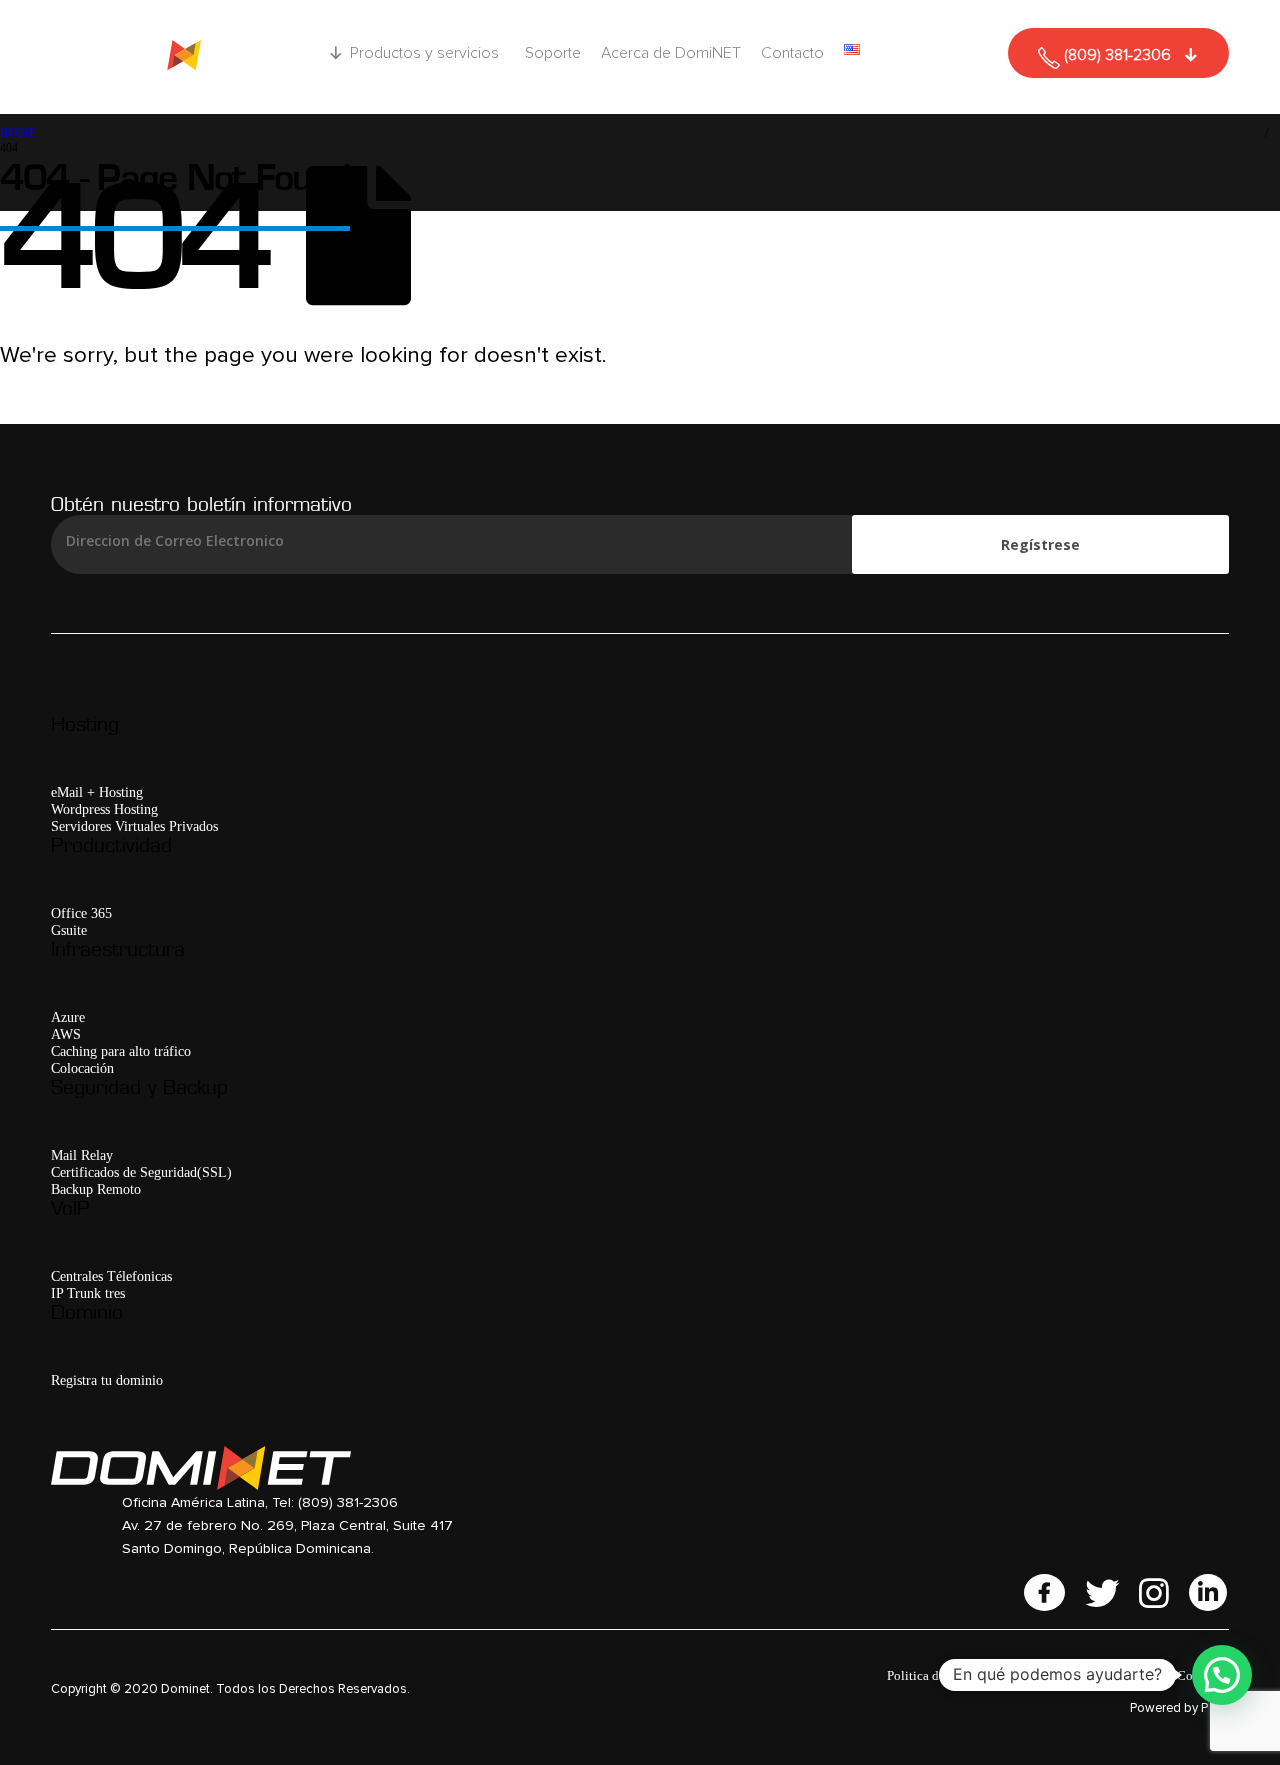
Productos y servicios (424, 53)
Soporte (553, 53)
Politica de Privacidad (946, 1675)
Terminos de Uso (1062, 1675)
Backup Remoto (96, 1189)
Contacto (792, 53)
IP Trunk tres (88, 1293)
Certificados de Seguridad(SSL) (141, 1172)
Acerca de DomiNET (671, 53)
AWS (66, 1034)
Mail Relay (82, 1155)
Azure (68, 1017)
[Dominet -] (176, 57)
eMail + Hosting (97, 792)
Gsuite (69, 930)
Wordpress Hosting (104, 809)
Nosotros (1142, 1675)
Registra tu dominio (107, 1380)
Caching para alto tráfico (121, 1051)
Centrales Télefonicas (111, 1276)
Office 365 (81, 913)
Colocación (82, 1068)
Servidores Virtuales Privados (134, 826)
